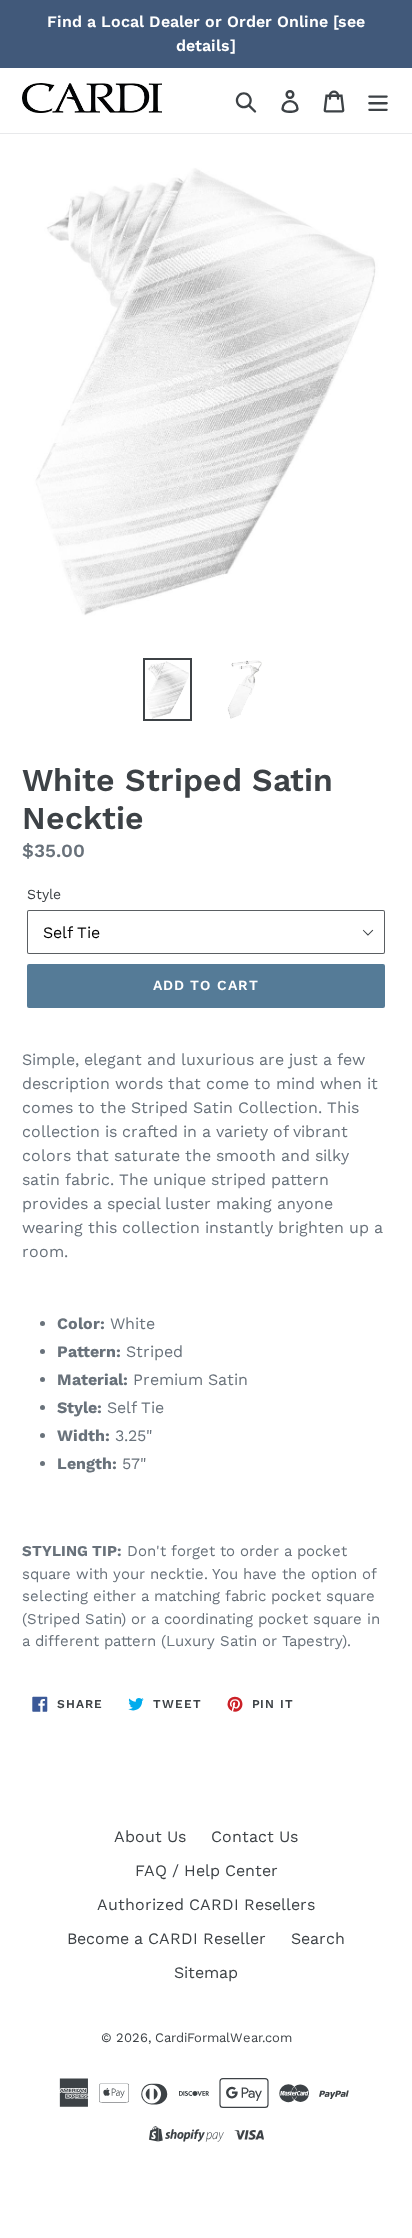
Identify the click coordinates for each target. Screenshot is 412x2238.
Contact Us (254, 1836)
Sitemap (206, 1972)
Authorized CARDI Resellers (206, 1904)
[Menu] (378, 100)
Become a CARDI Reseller (166, 1938)
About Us (150, 1836)
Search (318, 1938)
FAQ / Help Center (206, 1870)
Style (44, 894)
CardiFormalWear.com (223, 2037)
